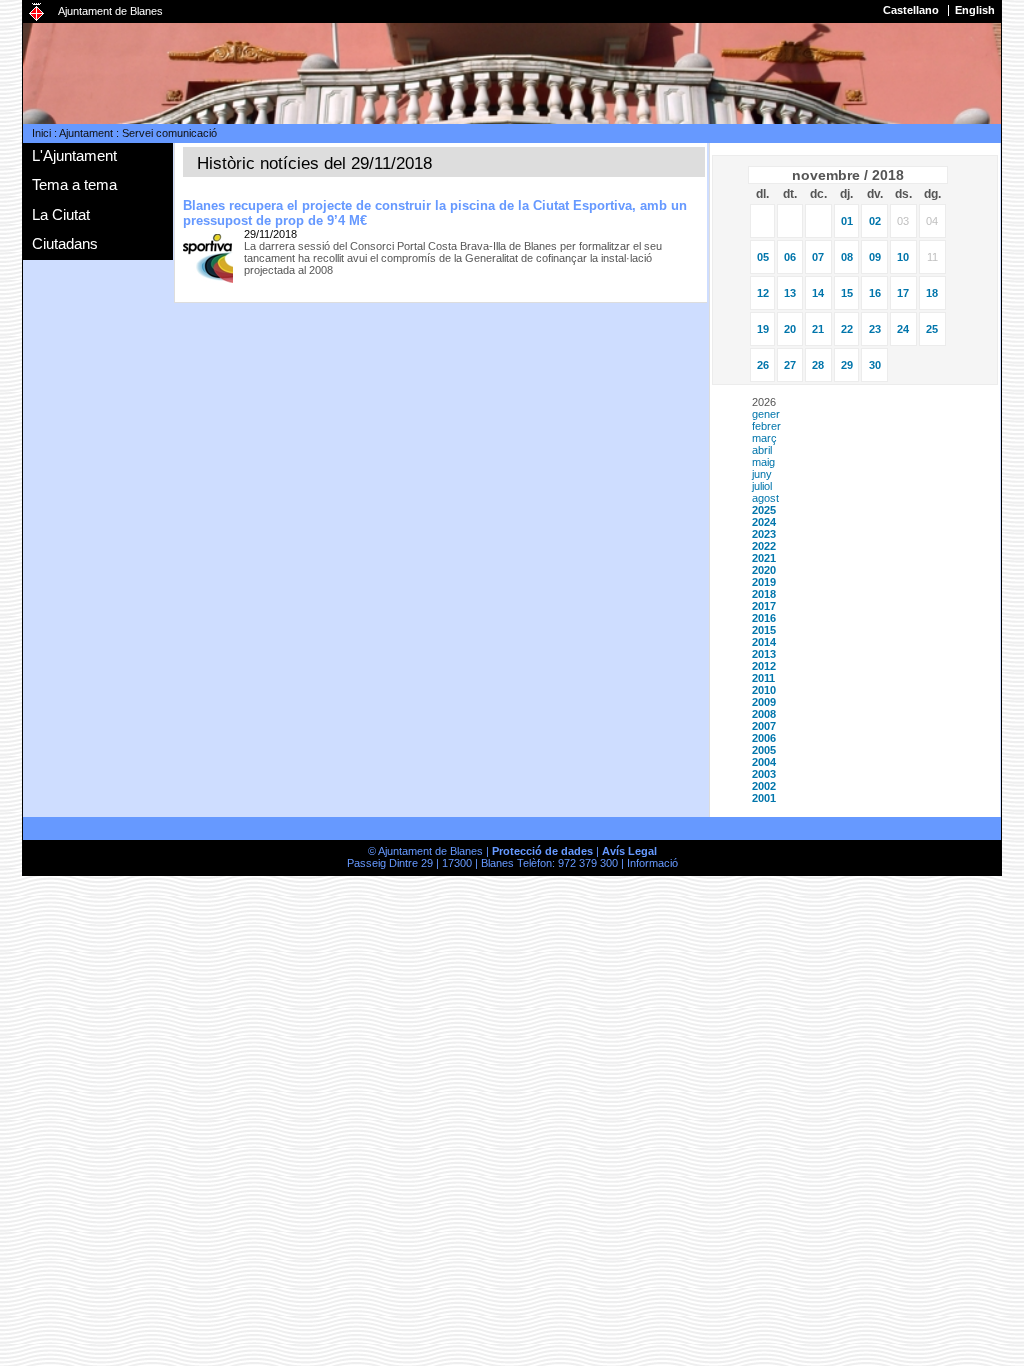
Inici (41, 133)
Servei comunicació (169, 133)
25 (932, 329)
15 (847, 293)
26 (763, 365)
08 (847, 257)
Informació (652, 863)
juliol (762, 486)
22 (847, 329)
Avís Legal (629, 851)
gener (766, 414)
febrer (766, 426)
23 (875, 329)
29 (847, 365)
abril (762, 450)
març (764, 438)
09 (875, 257)
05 (763, 257)
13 (790, 293)
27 (790, 365)
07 (818, 257)
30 (875, 365)
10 (903, 257)
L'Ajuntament (74, 155)
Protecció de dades (542, 851)
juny (762, 474)
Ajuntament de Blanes (110, 11)
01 (847, 221)
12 (763, 293)
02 (875, 221)
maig (763, 462)
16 (875, 293)
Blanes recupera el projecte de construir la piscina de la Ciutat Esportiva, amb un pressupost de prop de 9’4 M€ (435, 213)
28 (818, 365)
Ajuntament (86, 133)
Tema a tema (74, 184)
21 (818, 329)
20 (790, 329)
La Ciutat (61, 214)
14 (818, 293)
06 (790, 257)
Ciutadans (65, 243)
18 (932, 293)
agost (765, 498)
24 (903, 329)
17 (903, 293)
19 (763, 329)
